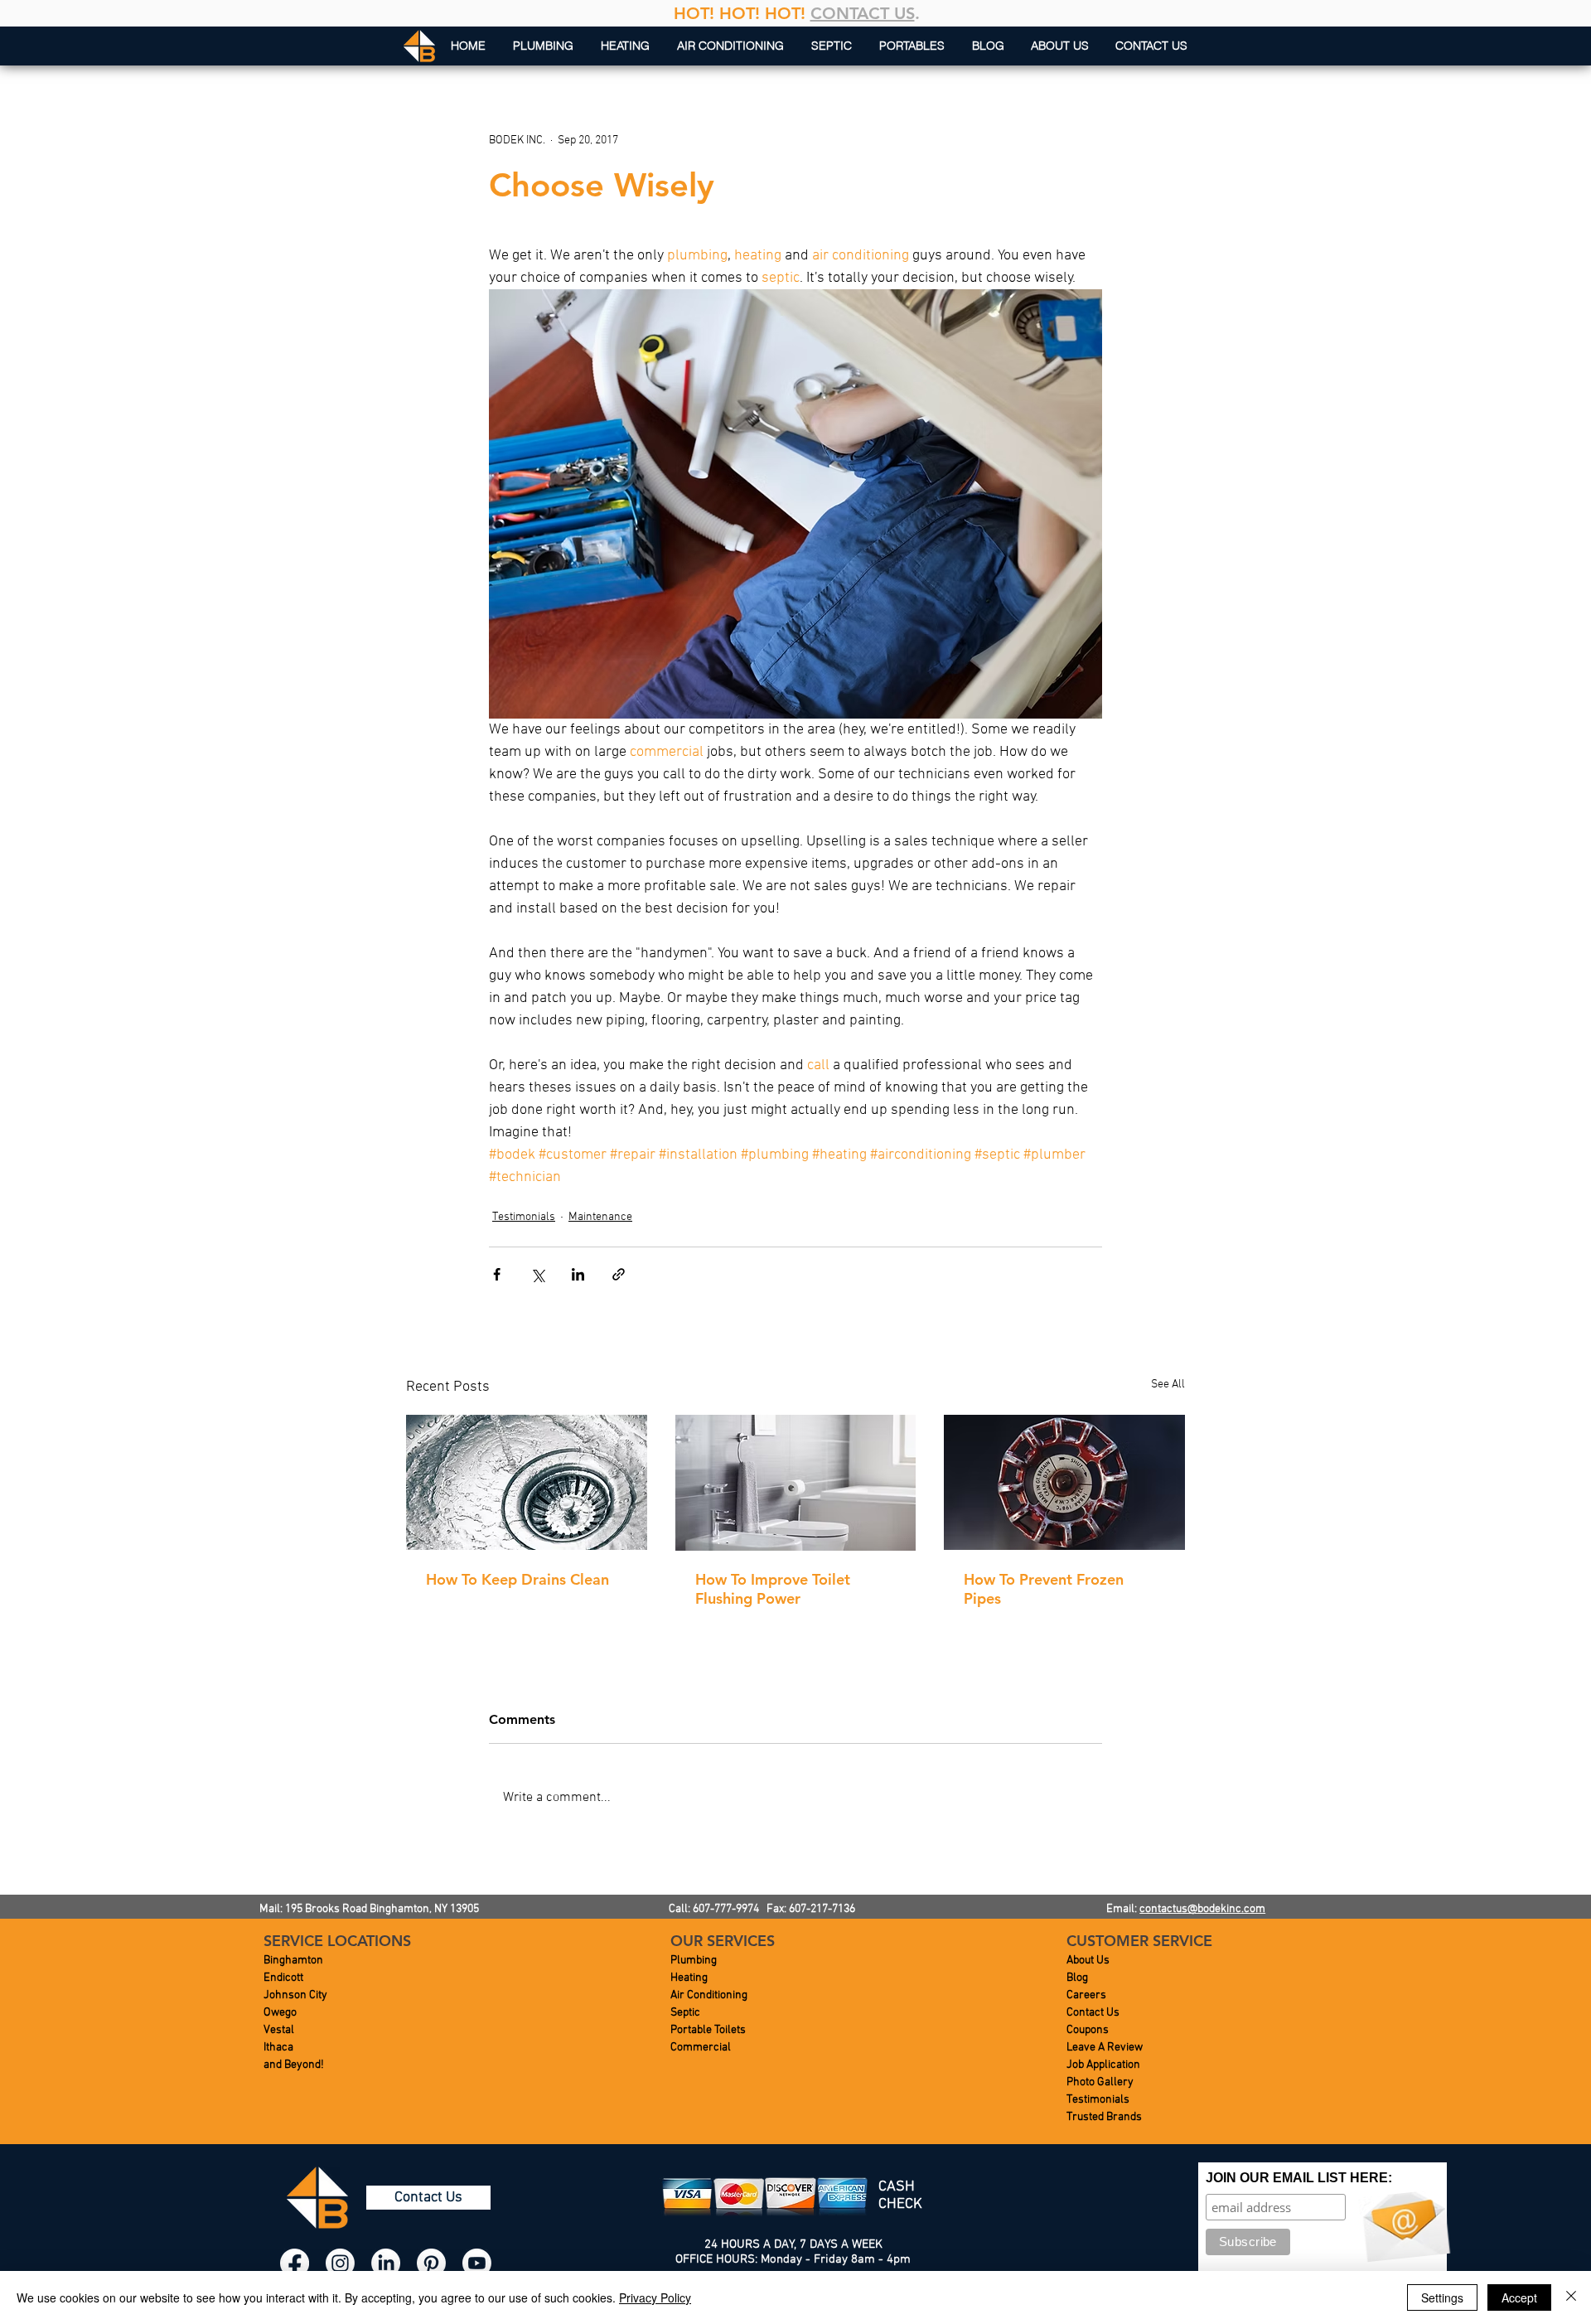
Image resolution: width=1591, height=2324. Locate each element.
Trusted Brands (1104, 2117)
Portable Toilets (708, 2030)
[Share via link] (619, 1274)
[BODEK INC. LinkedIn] (386, 2263)
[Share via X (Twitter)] (537, 1274)
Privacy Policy (655, 2297)
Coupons (1088, 2030)
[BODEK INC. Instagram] (340, 2263)
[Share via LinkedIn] (578, 1274)
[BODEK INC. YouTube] (477, 2263)
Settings (1442, 2297)
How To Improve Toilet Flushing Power (773, 1589)
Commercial (701, 2048)
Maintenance (600, 1217)
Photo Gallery (1100, 2082)
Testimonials (524, 1217)
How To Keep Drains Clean (517, 1579)
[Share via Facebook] (497, 1274)
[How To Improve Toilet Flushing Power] (796, 1483)
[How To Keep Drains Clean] (527, 1482)
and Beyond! (294, 2065)
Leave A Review (1105, 2048)
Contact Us (1093, 2013)
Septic (685, 2013)
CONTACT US (863, 13)
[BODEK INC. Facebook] (295, 2263)
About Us (1088, 1961)
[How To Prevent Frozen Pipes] (1064, 1482)
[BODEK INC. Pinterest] (431, 2263)
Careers (1086, 1995)
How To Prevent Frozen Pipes (1044, 1589)
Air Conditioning (709, 1995)
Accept (1519, 2297)
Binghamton (293, 1961)
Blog (1077, 1978)
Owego (280, 2013)
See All (1168, 1385)
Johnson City (295, 1995)
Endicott (283, 1978)
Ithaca (278, 2048)
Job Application (1103, 2065)
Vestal (279, 2030)
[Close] (1571, 2297)
